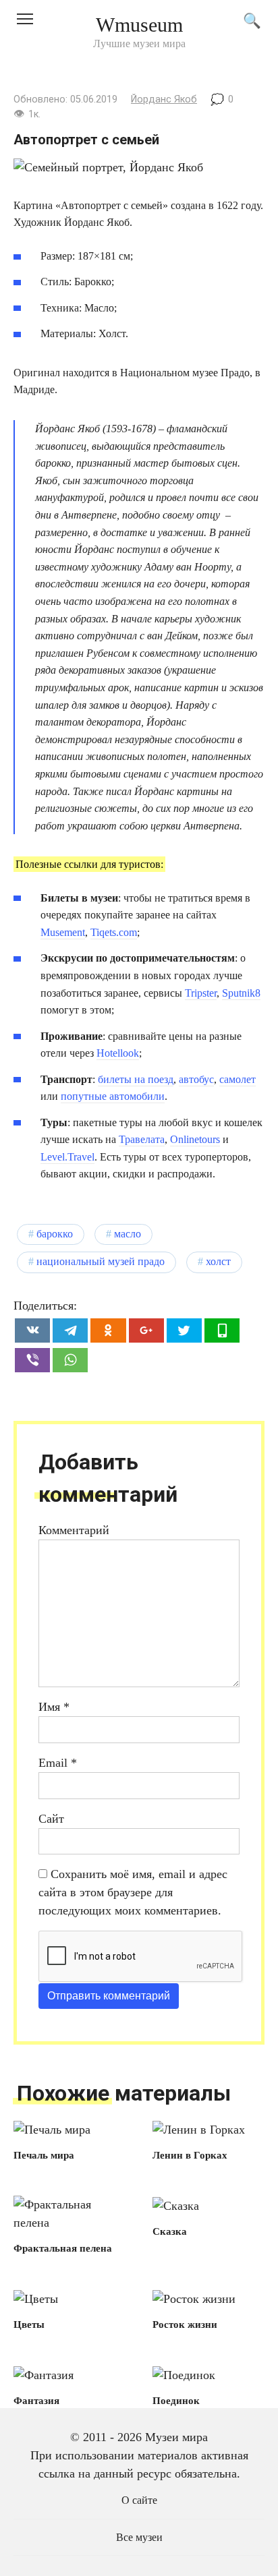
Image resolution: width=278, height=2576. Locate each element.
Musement (63, 932)
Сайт (51, 1819)
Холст (218, 1262)
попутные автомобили (113, 1096)
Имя (54, 1707)
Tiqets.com (114, 932)
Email (58, 1763)
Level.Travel (67, 1157)
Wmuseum (139, 25)
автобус (196, 1079)
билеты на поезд (136, 1079)
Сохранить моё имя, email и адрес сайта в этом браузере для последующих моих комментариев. (133, 1892)
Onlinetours (195, 1139)
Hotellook (118, 1053)
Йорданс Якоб (164, 99)
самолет (238, 1079)
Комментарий (74, 1530)
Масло (128, 1234)
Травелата (142, 1139)
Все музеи (139, 2538)
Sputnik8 (241, 993)
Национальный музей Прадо (101, 1262)
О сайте (139, 2500)
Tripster (201, 993)
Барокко (55, 1234)
